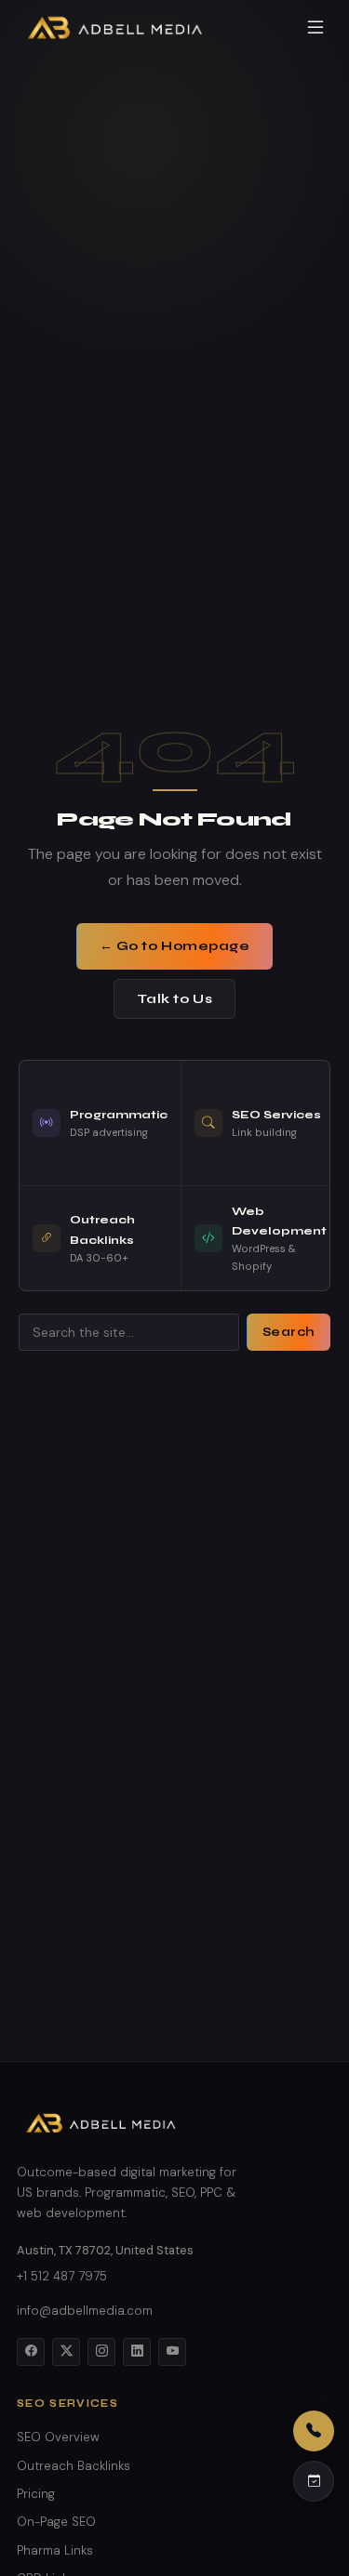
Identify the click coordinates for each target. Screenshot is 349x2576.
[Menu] (315, 27)
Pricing (36, 2494)
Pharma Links (55, 2550)
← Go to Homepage (175, 946)
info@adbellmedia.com (85, 2311)
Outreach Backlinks (74, 2466)
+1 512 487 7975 (62, 2276)
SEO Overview (58, 2437)
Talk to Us (175, 999)
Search (289, 1332)
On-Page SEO (56, 2522)
